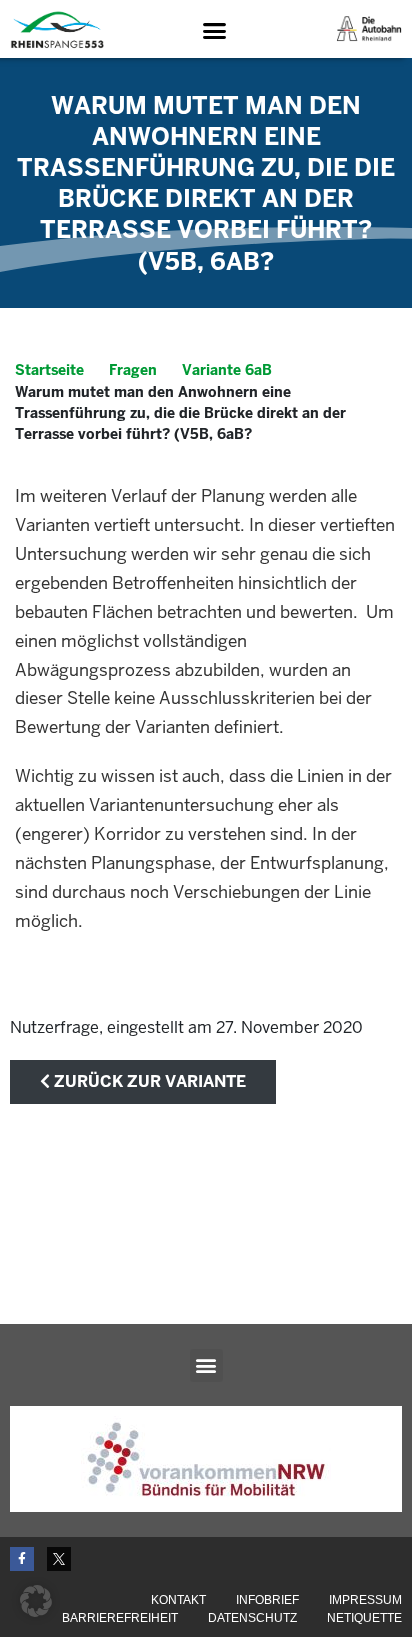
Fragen (133, 370)
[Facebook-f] (22, 1559)
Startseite (49, 370)
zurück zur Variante (148, 1081)
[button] (214, 30)
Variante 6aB (227, 370)
